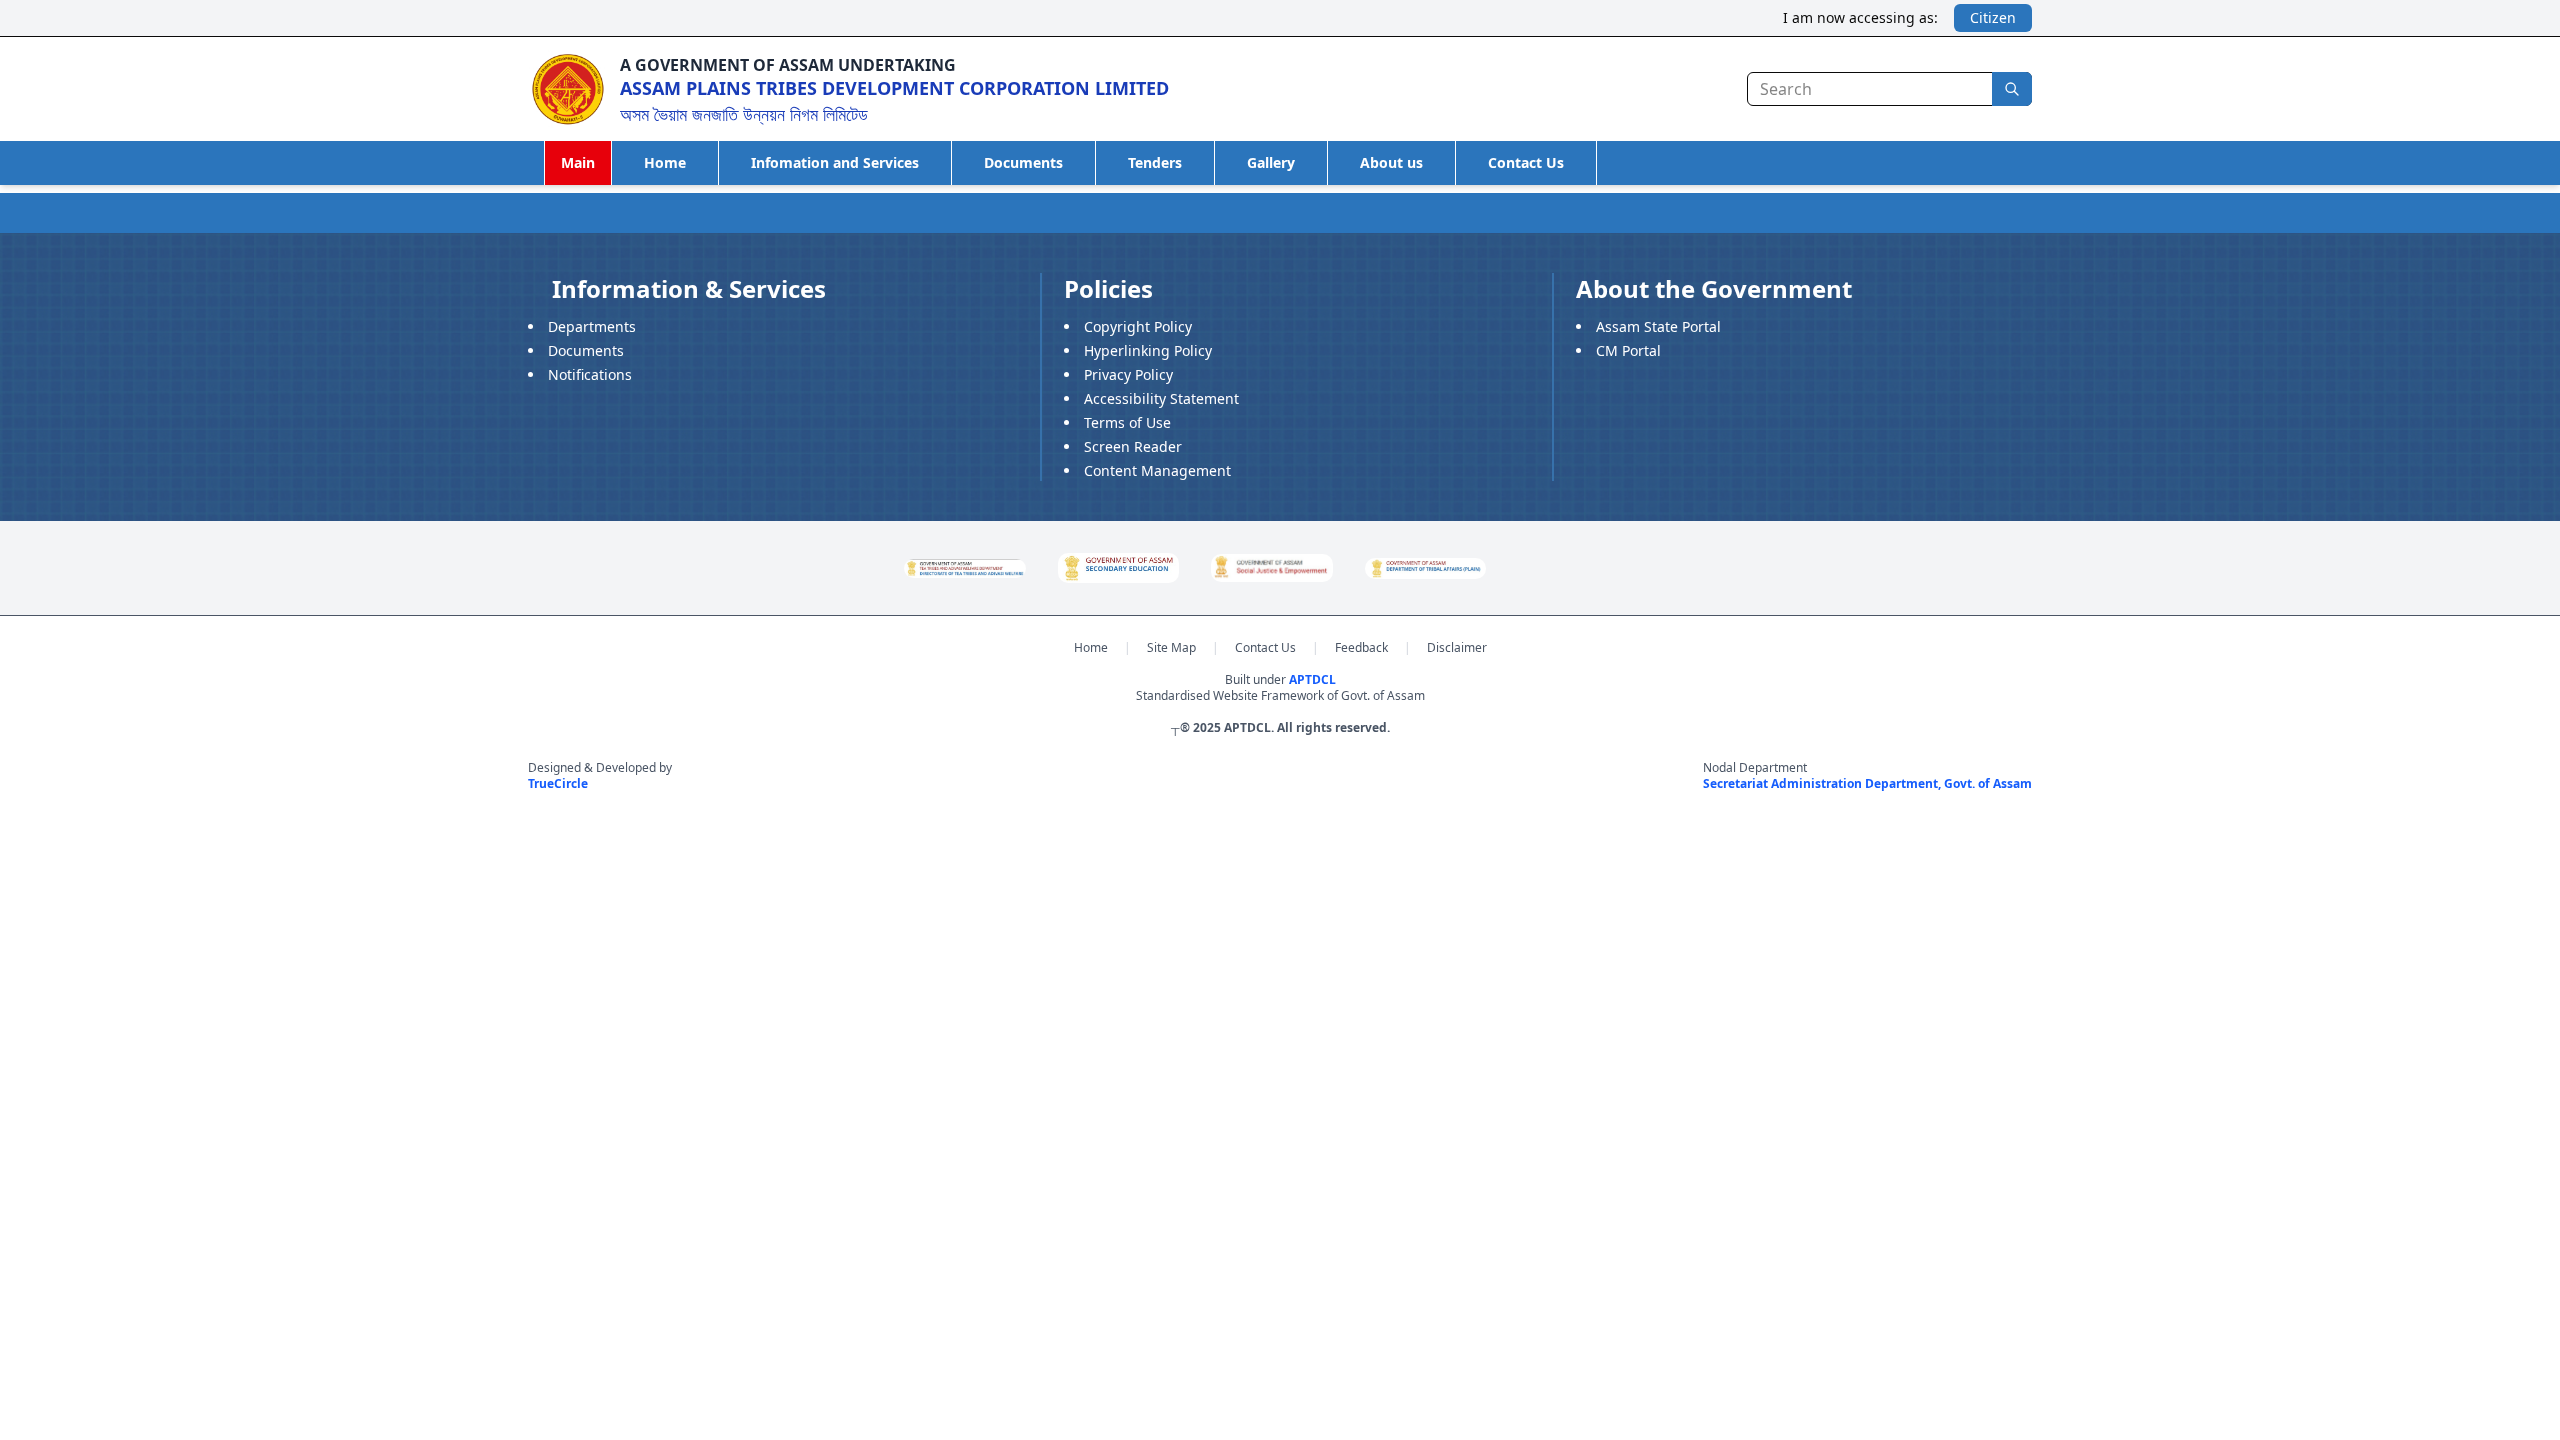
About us (1391, 162)
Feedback (1361, 648)
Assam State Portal (1658, 326)
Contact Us (1526, 162)
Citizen (1993, 17)
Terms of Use (1127, 422)
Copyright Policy (1138, 326)
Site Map (1171, 648)
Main (578, 162)
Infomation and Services (835, 162)
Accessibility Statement (1161, 398)
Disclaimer (1457, 648)
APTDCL (1312, 679)
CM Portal (1628, 350)
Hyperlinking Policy (1148, 350)
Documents (1023, 162)
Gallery (1271, 162)
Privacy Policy (1128, 374)
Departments (592, 326)
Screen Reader (1133, 446)
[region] (1280, 568)
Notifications (590, 374)
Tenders (1155, 162)
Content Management (1157, 470)
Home (665, 162)
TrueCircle (558, 783)
